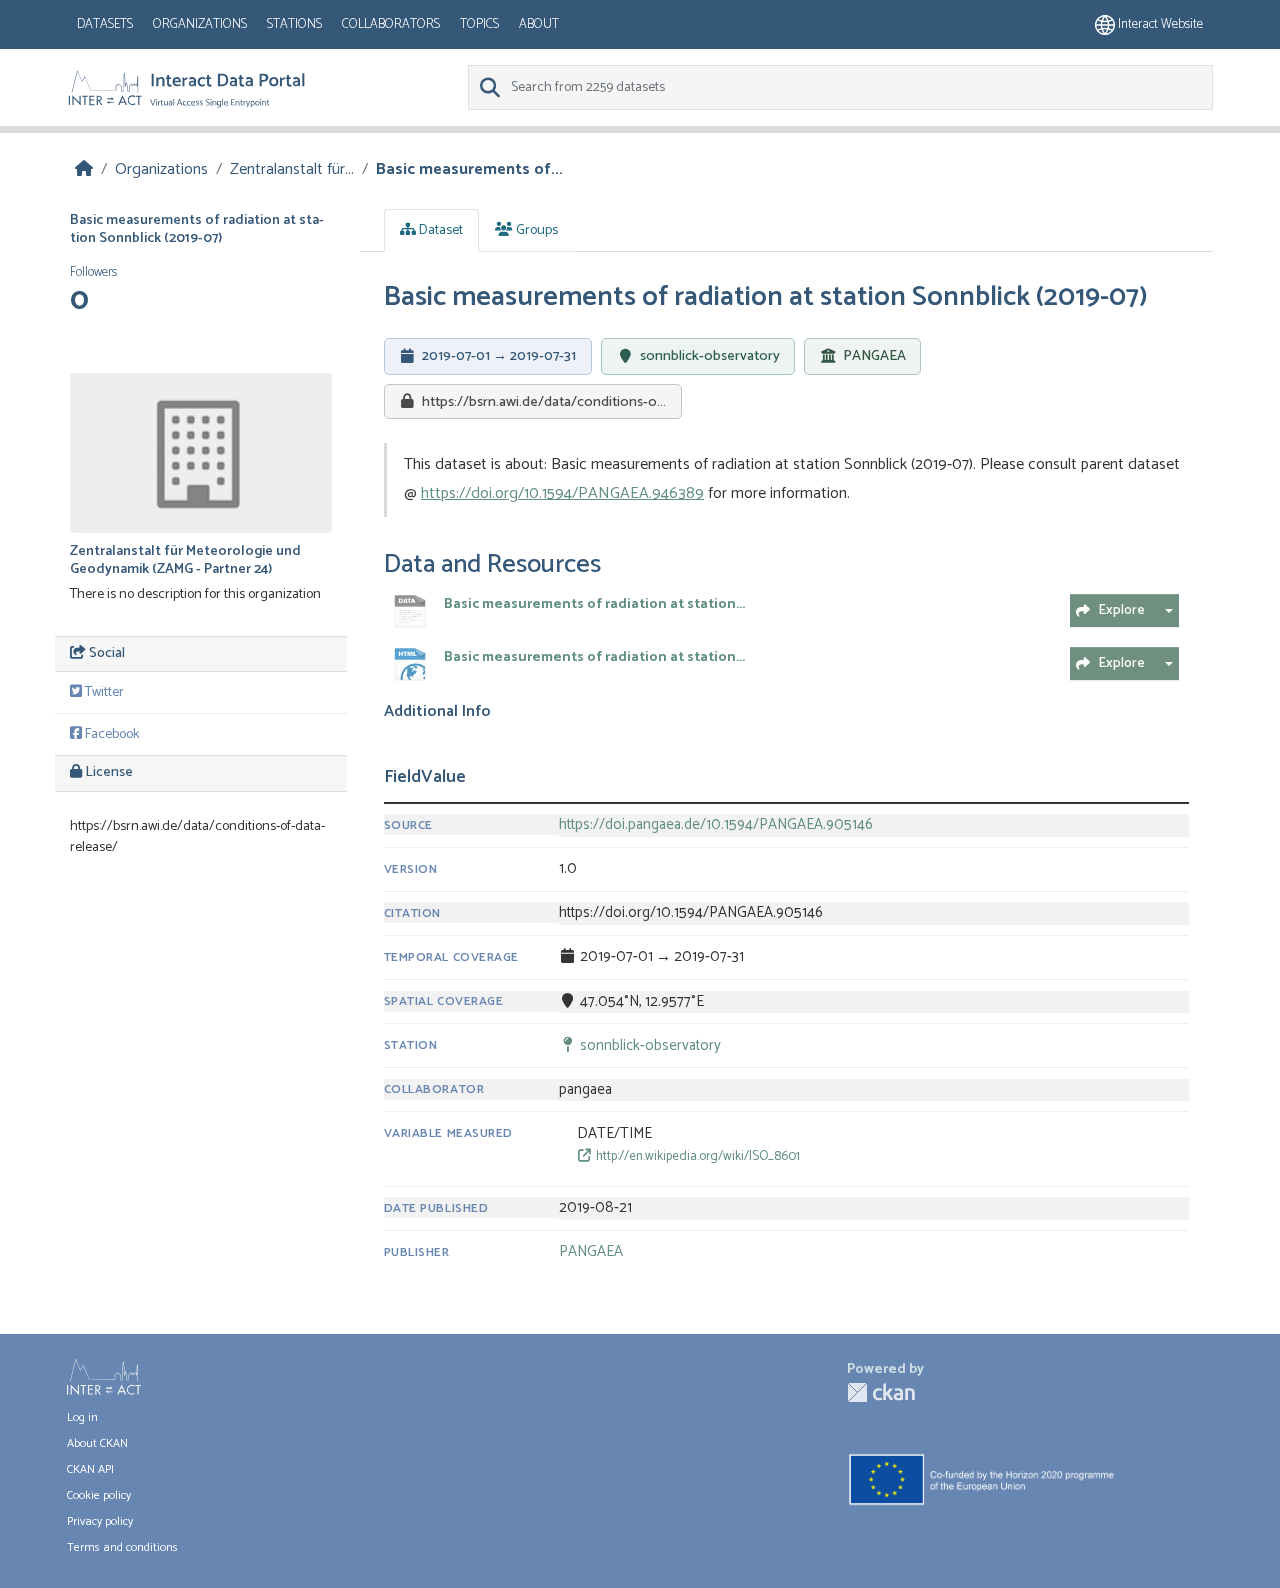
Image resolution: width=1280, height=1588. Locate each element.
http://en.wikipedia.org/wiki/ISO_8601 (696, 1156)
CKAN (881, 1392)
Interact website (1159, 24)
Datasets (105, 24)
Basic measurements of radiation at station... (594, 604)
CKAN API (90, 1469)
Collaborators (391, 24)
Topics (479, 24)
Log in (82, 1417)
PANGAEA (874, 357)
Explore (1121, 610)
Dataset (439, 230)
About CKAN (97, 1443)
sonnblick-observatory (710, 356)
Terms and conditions (122, 1547)
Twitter (103, 692)
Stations (294, 24)
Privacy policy (100, 1521)
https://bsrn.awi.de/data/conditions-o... (544, 402)
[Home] (84, 169)
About (539, 24)
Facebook (110, 734)
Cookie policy (99, 1495)
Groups (535, 230)
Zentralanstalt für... (292, 169)
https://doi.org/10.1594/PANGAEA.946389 (562, 493)
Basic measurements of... (469, 169)
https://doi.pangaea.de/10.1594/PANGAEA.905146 (716, 825)
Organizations (200, 24)
